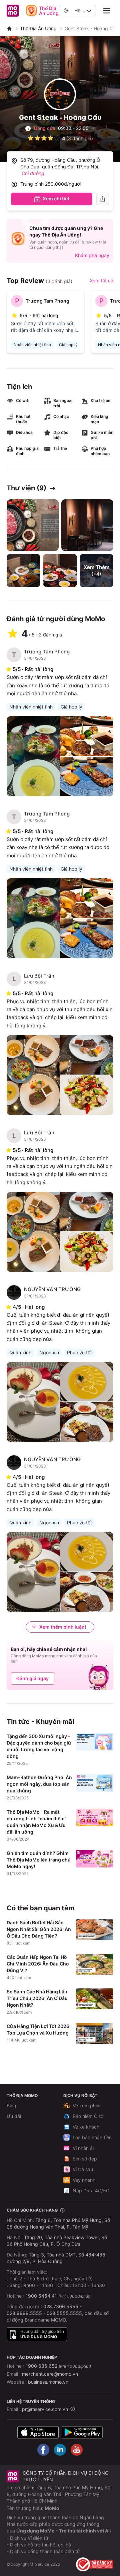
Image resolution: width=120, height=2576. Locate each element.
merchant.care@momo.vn (50, 2374)
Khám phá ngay (92, 255)
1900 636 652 (58, 2366)
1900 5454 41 (41, 2296)
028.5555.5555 (64, 2313)
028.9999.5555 (24, 2313)
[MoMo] (9, 29)
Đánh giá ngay (32, 1678)
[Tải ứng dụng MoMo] (38, 2432)
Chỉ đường (33, 173)
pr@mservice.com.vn (45, 2409)
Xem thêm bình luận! (63, 1627)
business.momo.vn (48, 2382)
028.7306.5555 (61, 2306)
